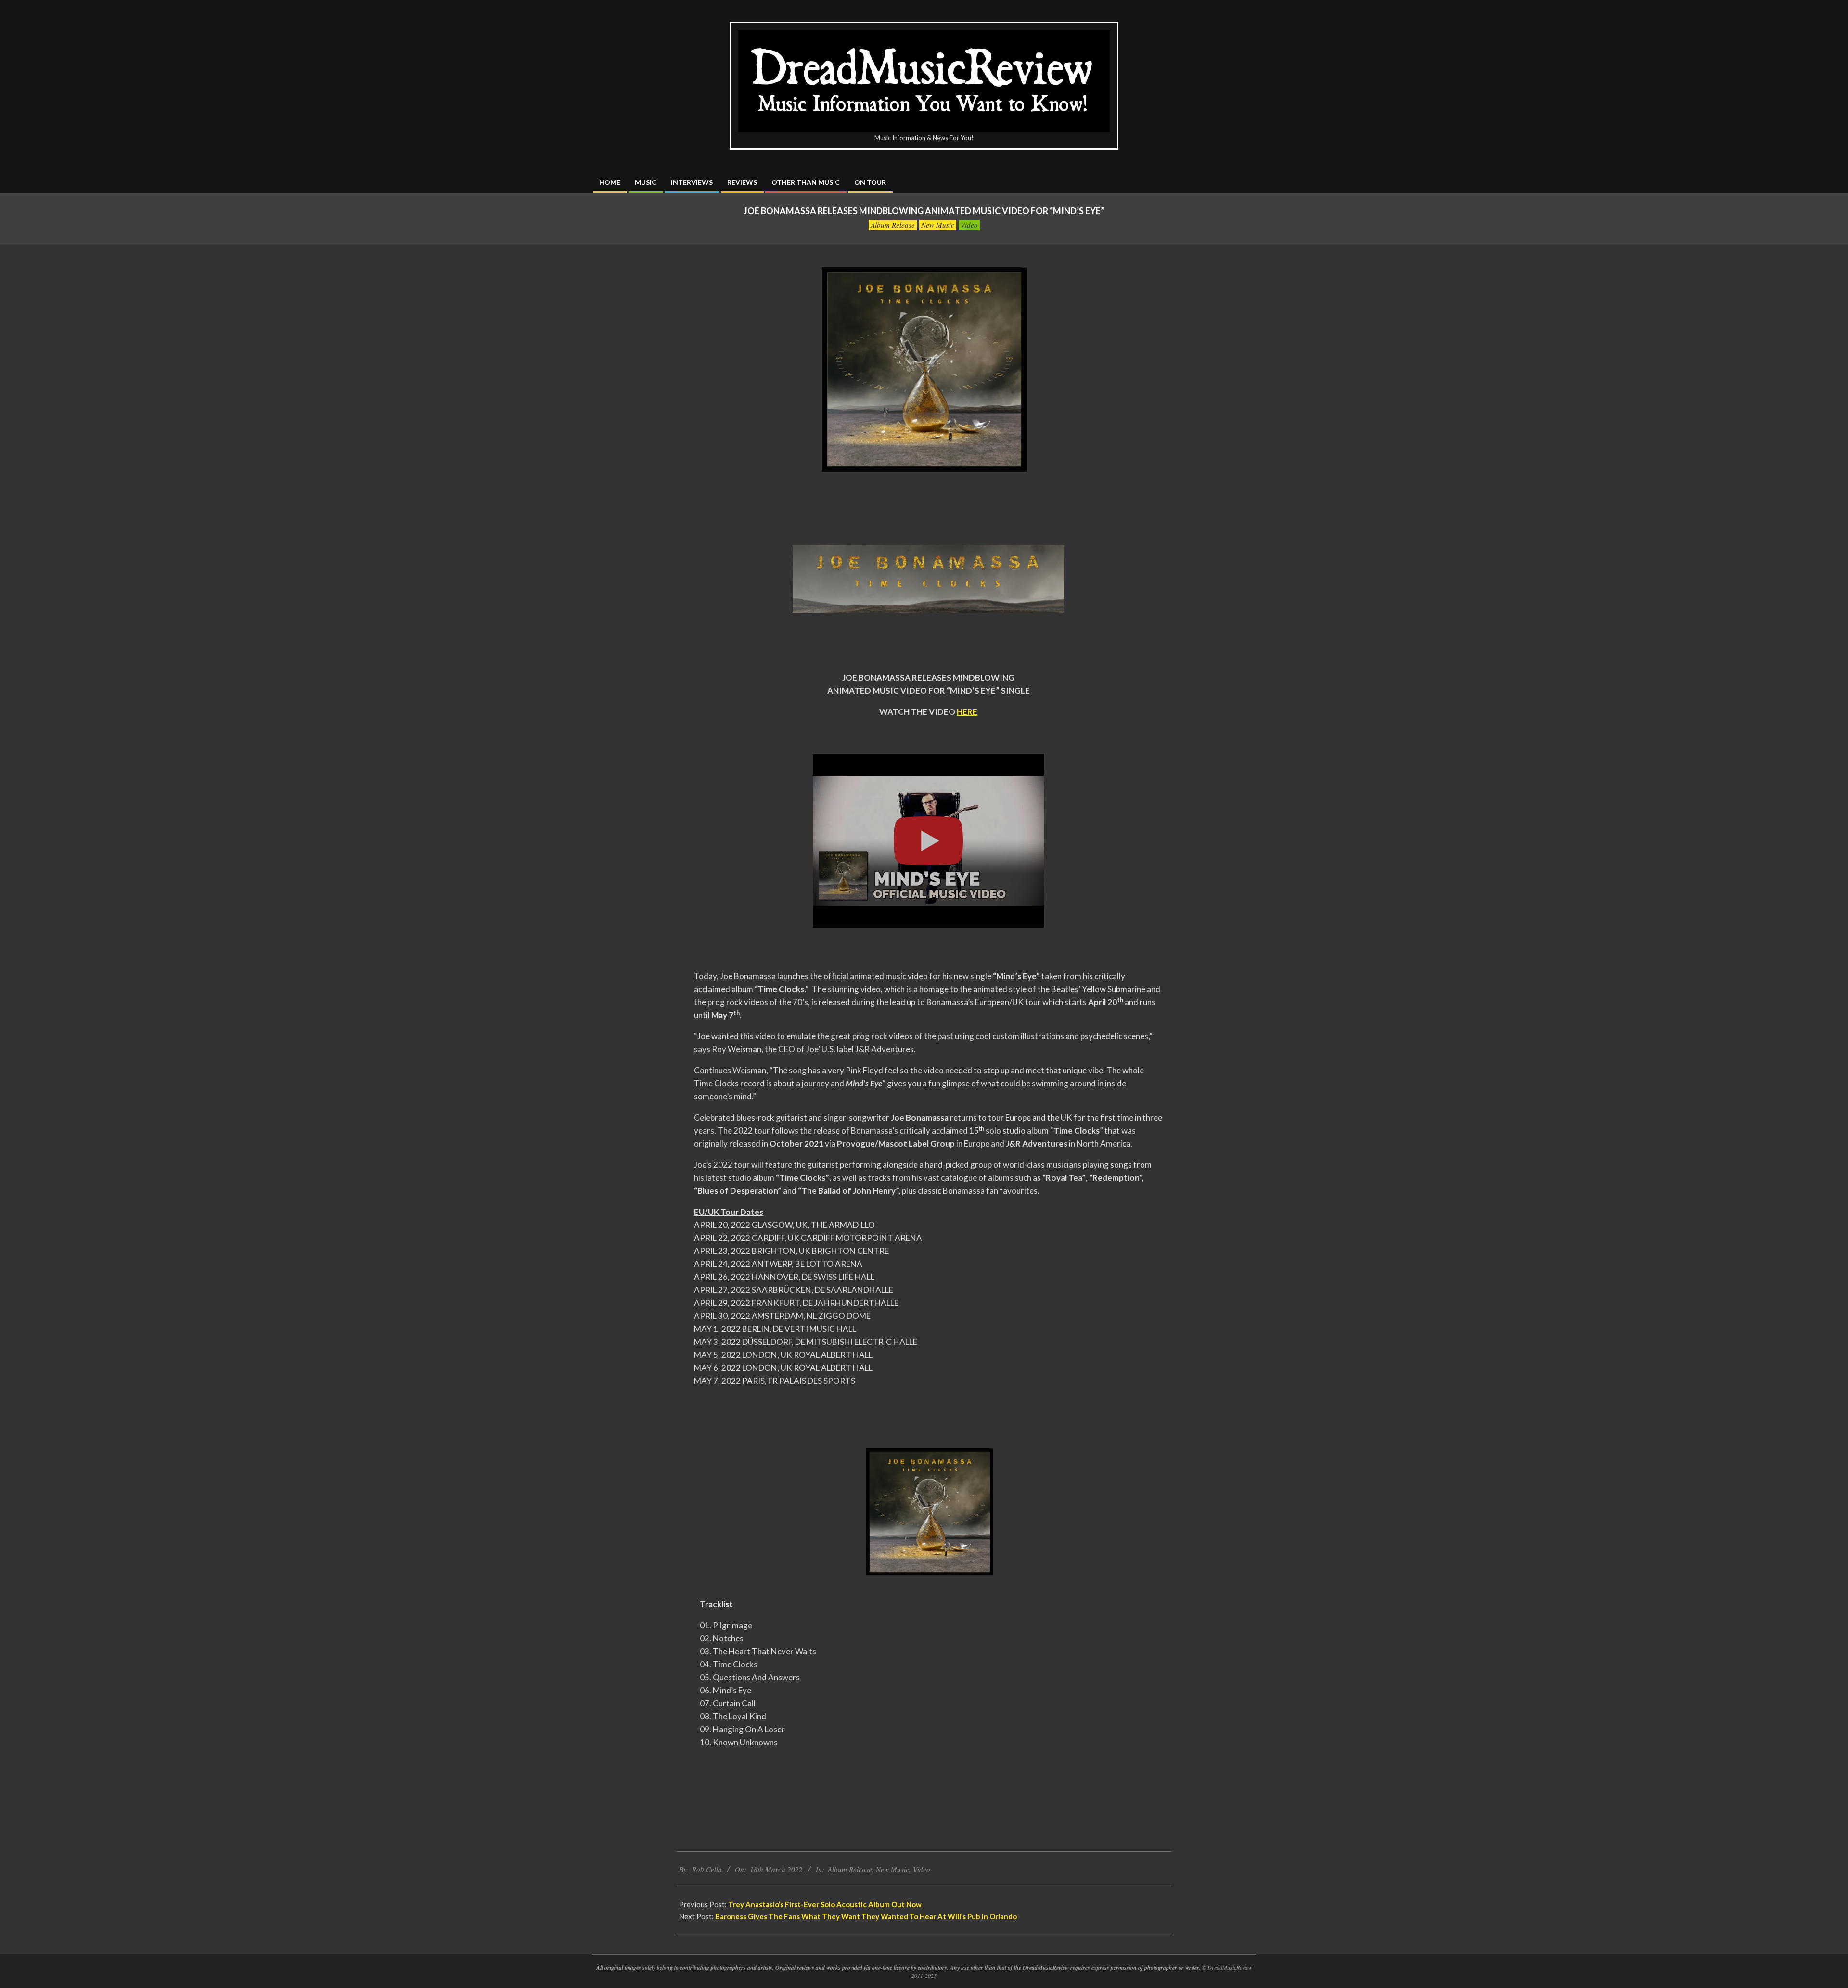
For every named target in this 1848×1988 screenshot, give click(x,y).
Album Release (893, 225)
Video (969, 225)
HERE (967, 712)
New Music (938, 225)
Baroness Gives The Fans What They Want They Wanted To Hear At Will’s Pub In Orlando (866, 1916)
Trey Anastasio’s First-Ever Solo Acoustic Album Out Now (825, 1904)
